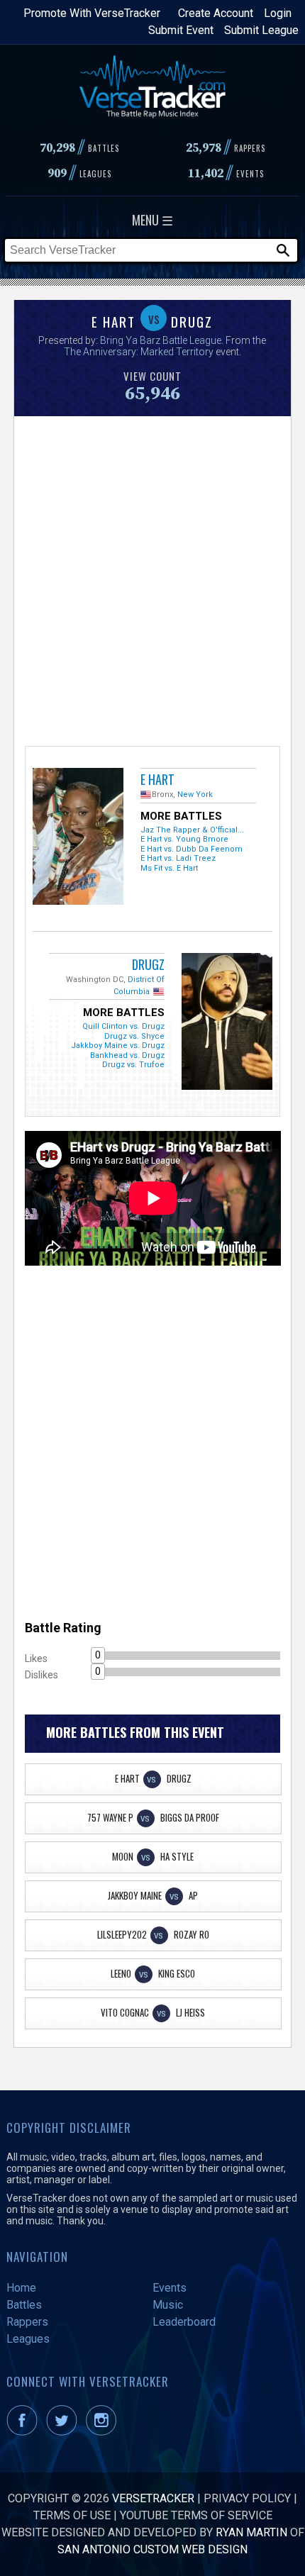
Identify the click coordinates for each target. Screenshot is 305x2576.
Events (170, 2288)
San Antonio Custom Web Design (152, 2549)
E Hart (157, 779)
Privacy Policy (247, 2498)
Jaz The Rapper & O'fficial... (192, 830)
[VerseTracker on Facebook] (25, 2432)
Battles (24, 2305)
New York (195, 794)
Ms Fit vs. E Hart (169, 868)
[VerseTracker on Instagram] (104, 2432)
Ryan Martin (251, 2532)
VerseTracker (153, 2498)
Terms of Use (72, 2515)
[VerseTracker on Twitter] (65, 2432)
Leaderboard (184, 2322)
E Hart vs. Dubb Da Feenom (192, 849)
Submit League (261, 30)
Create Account (216, 13)
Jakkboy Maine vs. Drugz (118, 1046)
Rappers (27, 2322)
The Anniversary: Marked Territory (139, 352)
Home (21, 2288)
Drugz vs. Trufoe (133, 1065)
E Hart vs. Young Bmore (184, 839)
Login (278, 13)
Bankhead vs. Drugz (127, 1055)
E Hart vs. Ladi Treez (178, 858)
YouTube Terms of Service (196, 2515)
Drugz (148, 964)
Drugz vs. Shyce (134, 1036)
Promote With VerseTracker (92, 13)
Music (168, 2305)
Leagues (28, 2339)
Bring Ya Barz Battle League (161, 340)
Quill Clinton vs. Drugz (123, 1026)
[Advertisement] (152, 579)
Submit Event (181, 30)
